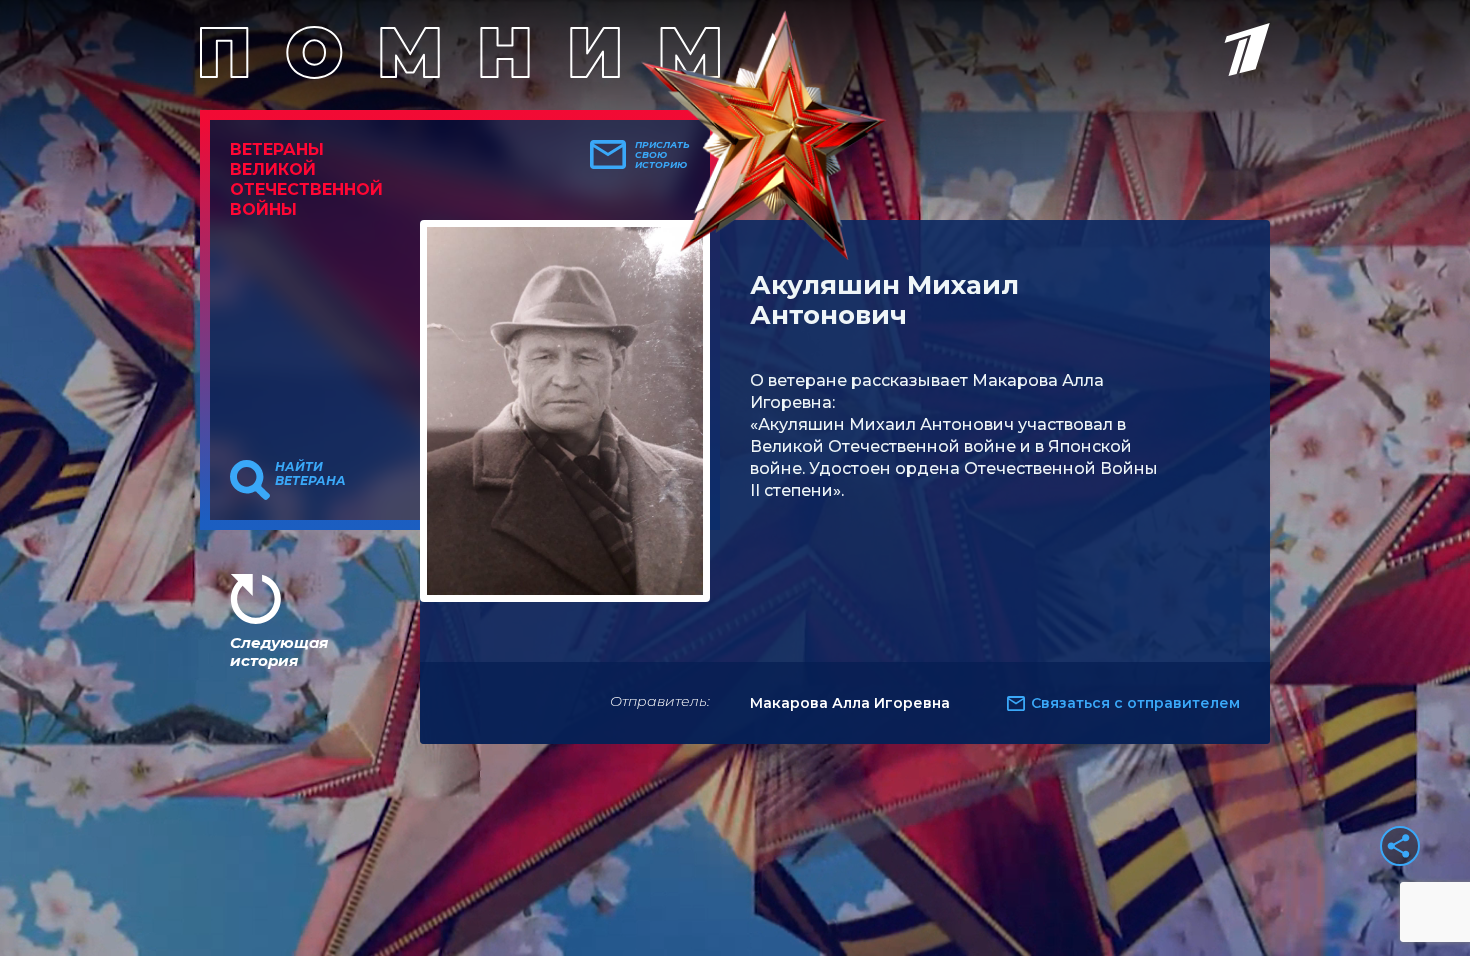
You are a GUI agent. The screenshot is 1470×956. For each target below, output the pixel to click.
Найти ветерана (310, 474)
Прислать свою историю (662, 155)
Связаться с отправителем (1135, 703)
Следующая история (279, 651)
